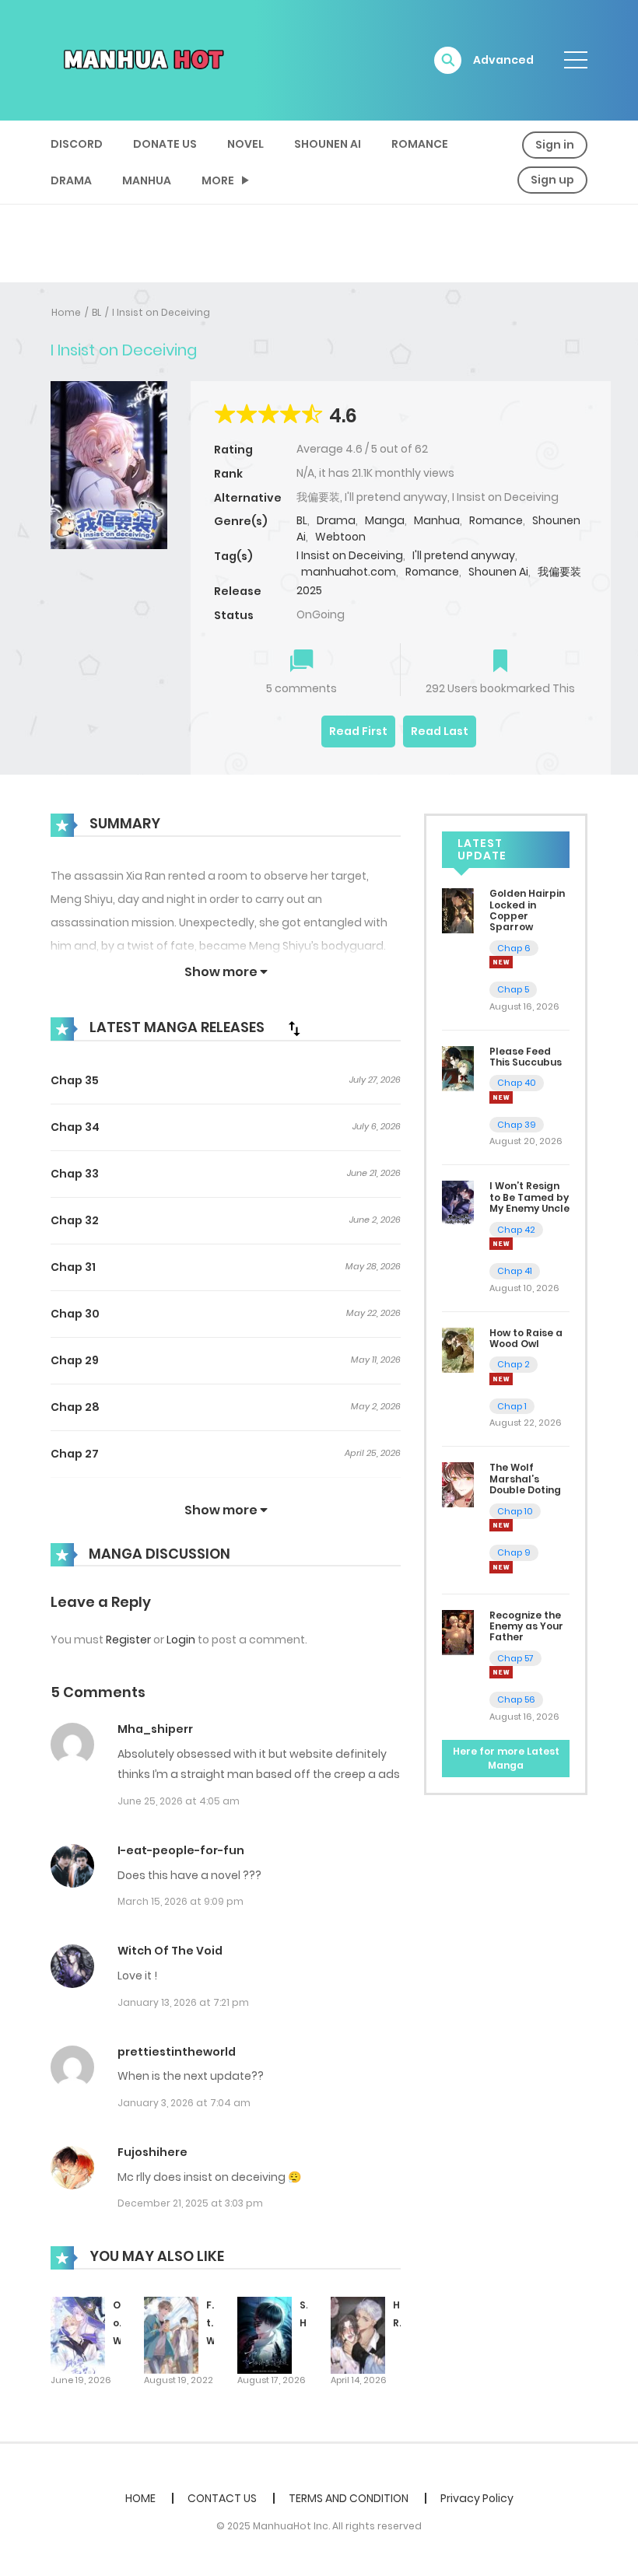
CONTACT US (222, 2498)
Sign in (555, 145)
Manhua (147, 180)
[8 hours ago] (501, 1379)
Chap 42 (516, 1230)
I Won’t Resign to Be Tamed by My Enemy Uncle (529, 1197)
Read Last (440, 731)
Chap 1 (512, 1406)
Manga (385, 520)
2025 (309, 590)
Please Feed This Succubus (526, 1057)
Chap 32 (75, 1220)
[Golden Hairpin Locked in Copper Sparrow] (458, 910)
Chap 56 (516, 1699)
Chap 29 (75, 1360)
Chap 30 (75, 1314)
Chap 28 (75, 1407)
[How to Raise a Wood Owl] (458, 1349)
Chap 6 (514, 948)
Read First (358, 731)
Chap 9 (514, 1552)
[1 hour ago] (501, 1097)
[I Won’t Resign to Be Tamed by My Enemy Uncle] (458, 1202)
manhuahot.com (349, 572)
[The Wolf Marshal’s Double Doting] (458, 1484)
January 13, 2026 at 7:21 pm (183, 2002)
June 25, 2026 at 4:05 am (179, 1801)
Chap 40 (517, 1083)
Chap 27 (75, 1454)
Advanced (503, 60)
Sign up (552, 180)
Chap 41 (515, 1271)
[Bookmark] (500, 662)
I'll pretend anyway (464, 555)
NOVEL (245, 144)
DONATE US (165, 144)
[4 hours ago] (501, 1244)
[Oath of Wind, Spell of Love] (78, 2335)
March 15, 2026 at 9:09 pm (181, 1901)
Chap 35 (75, 1080)
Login (181, 1640)
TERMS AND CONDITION (349, 2498)
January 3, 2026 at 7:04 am (184, 2103)
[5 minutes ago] (501, 962)
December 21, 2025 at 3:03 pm (190, 2203)
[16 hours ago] (501, 1525)
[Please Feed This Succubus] (458, 1068)
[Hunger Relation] (358, 2335)
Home (66, 312)
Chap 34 (75, 1127)
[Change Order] (294, 1028)
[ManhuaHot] (141, 59)
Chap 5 (513, 989)
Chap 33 (75, 1174)
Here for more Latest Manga (506, 1758)
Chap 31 (73, 1267)
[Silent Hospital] (265, 2335)
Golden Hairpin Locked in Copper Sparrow (527, 910)
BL (96, 312)
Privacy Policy (477, 2498)
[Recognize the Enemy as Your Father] (458, 1631)
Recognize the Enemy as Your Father (526, 1626)
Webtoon (340, 537)
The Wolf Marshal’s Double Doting (525, 1479)
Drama (71, 180)
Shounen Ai (328, 144)
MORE (218, 180)
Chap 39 (517, 1125)
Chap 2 (514, 1364)
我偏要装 (559, 572)
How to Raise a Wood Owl (526, 1338)
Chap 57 (515, 1658)
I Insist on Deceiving (161, 312)
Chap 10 (515, 1511)
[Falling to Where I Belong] (171, 2335)
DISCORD (77, 144)
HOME (140, 2498)
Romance (420, 144)
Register (128, 1640)
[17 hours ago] (501, 1672)
